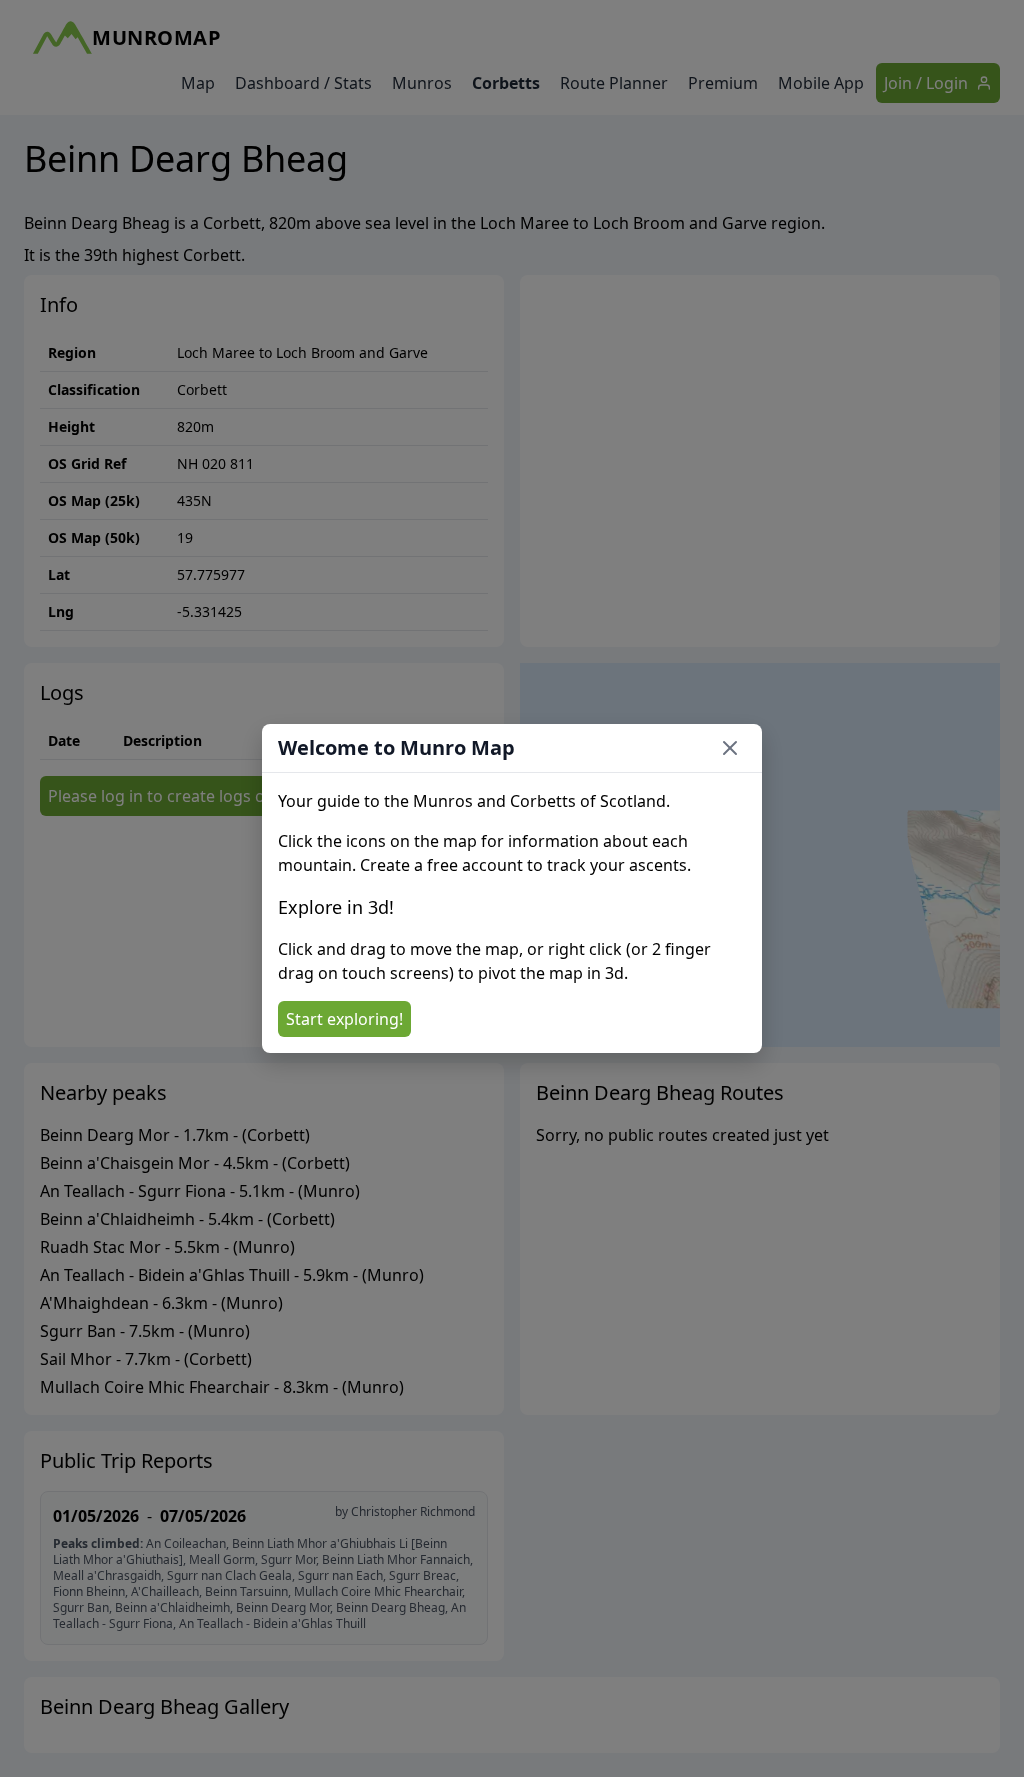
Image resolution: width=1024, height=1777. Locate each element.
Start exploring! (344, 1019)
